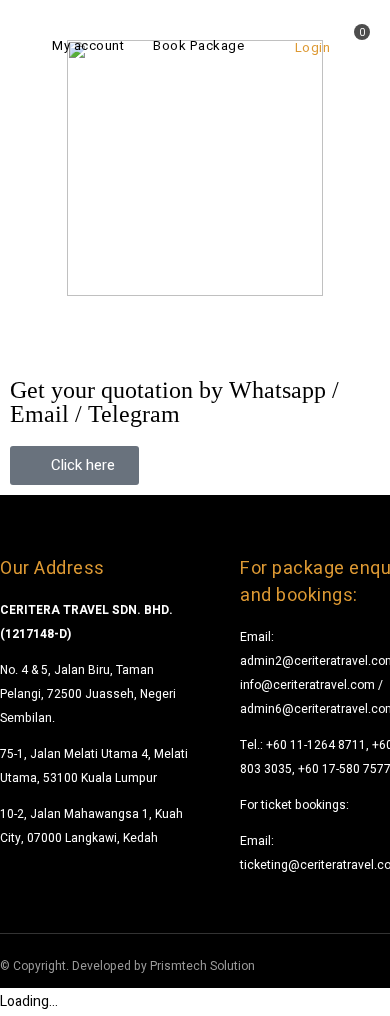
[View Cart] (354, 47)
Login (312, 47)
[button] (74, 465)
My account (88, 45)
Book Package (198, 45)
